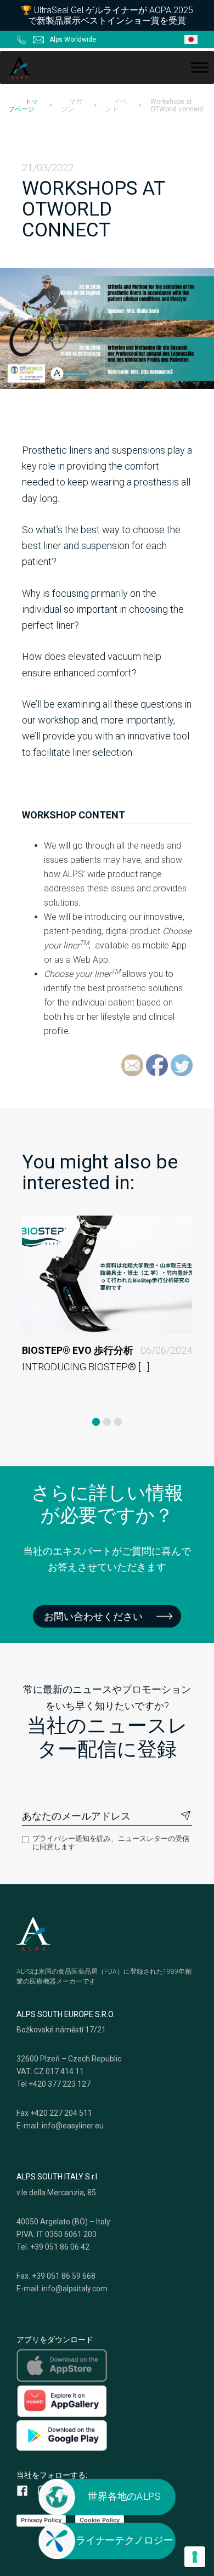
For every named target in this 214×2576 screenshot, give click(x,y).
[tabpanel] (107, 1311)
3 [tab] (118, 1422)
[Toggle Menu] (200, 67)
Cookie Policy (100, 2520)
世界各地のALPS (124, 2496)
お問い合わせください (93, 1616)
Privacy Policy (41, 2520)
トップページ (23, 105)
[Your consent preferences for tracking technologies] (195, 2557)
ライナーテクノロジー (124, 2540)
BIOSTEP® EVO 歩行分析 (107, 1350)
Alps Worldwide (73, 39)
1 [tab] (96, 1422)
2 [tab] (107, 1422)
